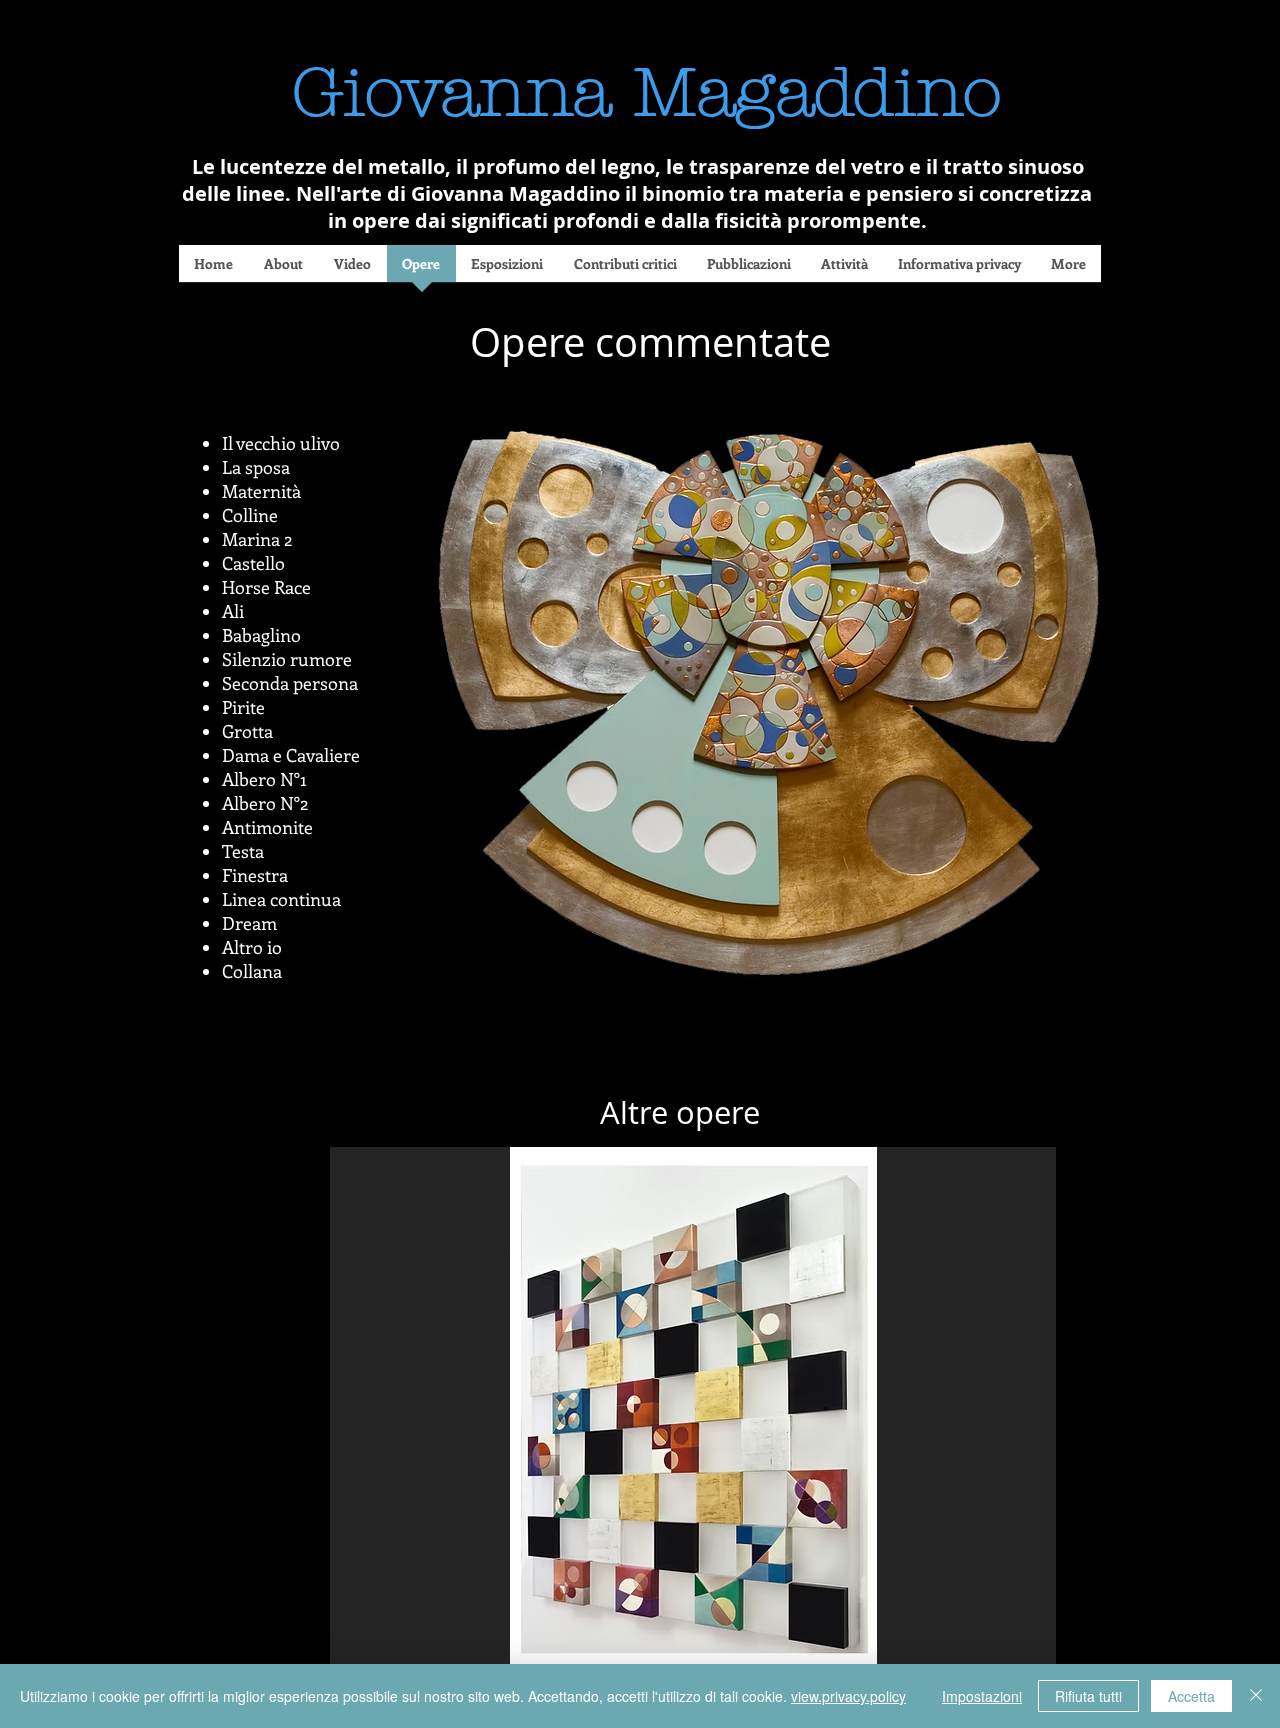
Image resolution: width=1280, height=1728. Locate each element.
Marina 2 (257, 539)
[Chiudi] (1256, 1696)
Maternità (263, 491)
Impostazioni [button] (982, 1696)
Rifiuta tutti (1088, 1696)
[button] (693, 1422)
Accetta (1191, 1696)
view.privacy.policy (848, 1696)
